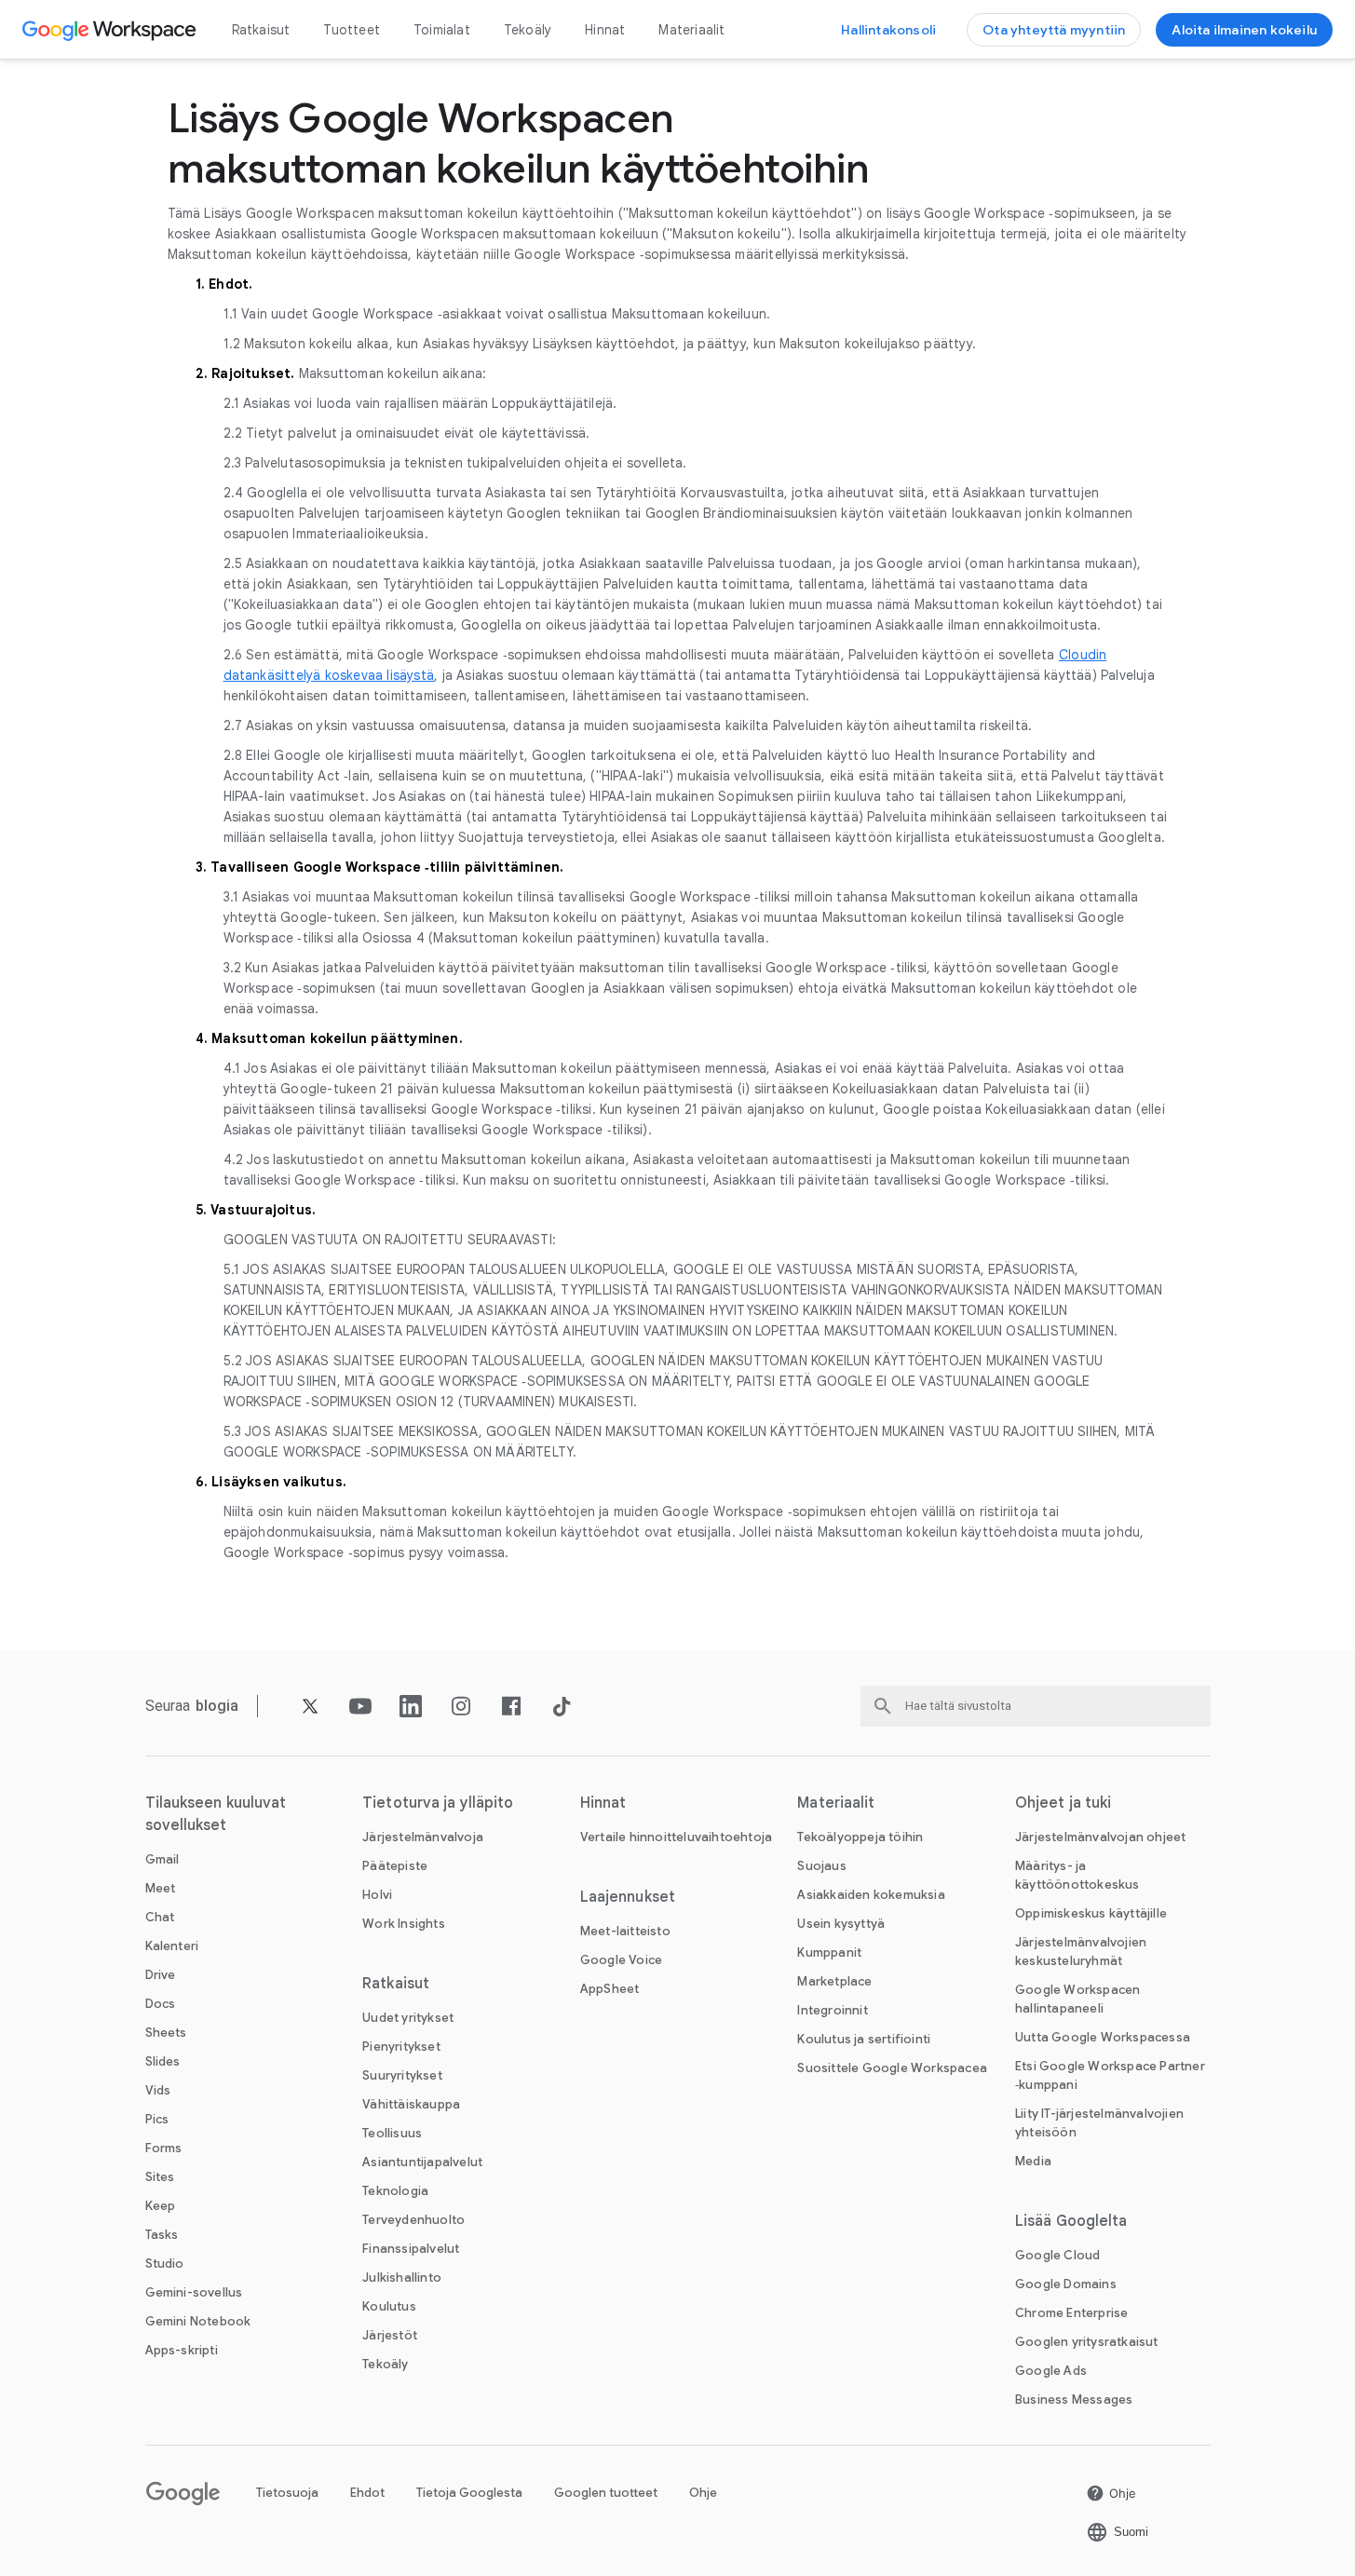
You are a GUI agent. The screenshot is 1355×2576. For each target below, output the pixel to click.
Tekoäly (528, 30)
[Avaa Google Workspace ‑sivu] (111, 30)
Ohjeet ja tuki (1063, 1803)
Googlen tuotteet (606, 2493)
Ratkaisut (261, 30)
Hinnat (605, 30)
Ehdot (367, 2493)
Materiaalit (691, 30)
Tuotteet (352, 30)
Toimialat (442, 30)
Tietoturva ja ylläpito (438, 1803)
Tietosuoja (287, 2493)
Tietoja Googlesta (469, 2493)
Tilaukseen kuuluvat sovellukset (216, 1814)
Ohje (703, 2493)
